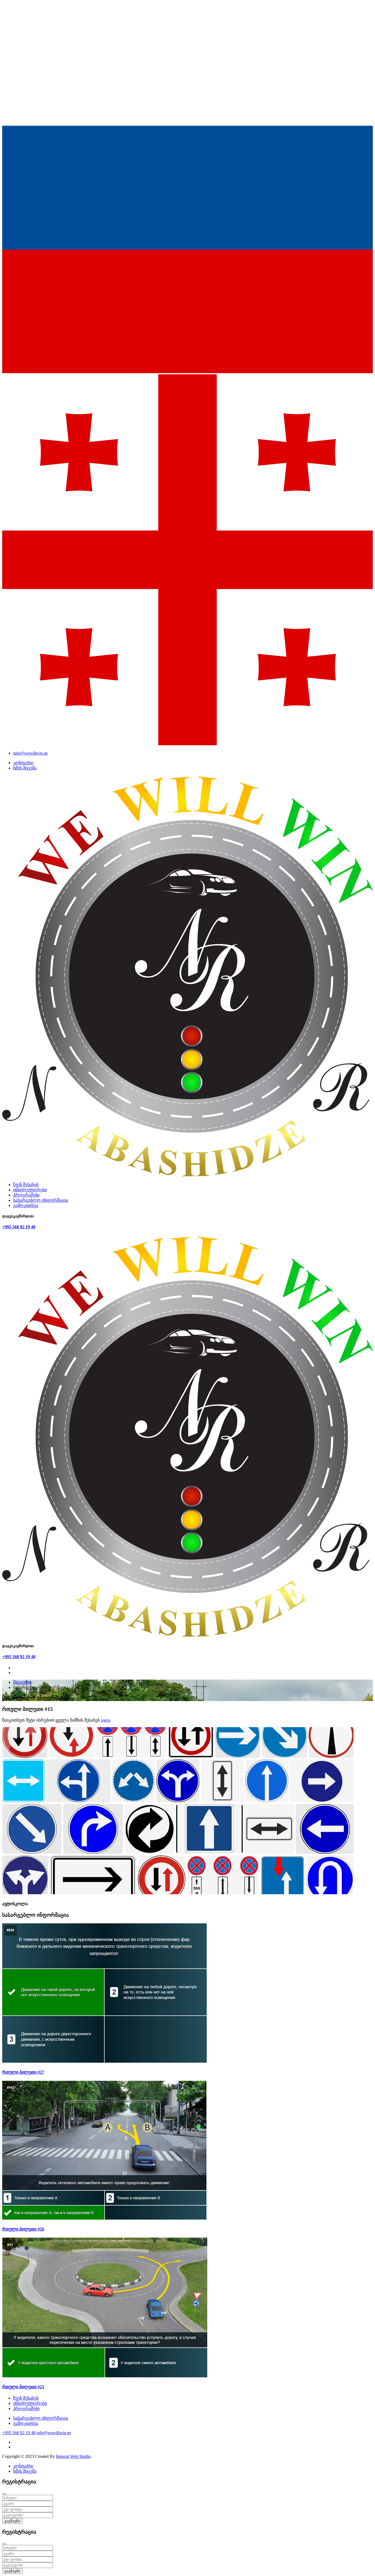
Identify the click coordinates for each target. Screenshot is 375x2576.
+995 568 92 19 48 (19, 1227)
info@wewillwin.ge (30, 753)
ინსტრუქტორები (30, 1190)
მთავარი (22, 1682)
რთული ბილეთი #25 (23, 2387)
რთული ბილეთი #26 (23, 2229)
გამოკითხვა (26, 1205)
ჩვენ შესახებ (26, 1185)
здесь (106, 1720)
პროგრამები (26, 1195)
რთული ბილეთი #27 (23, 2072)
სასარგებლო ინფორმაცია (41, 1200)
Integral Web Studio (73, 2456)
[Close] (4, 2494)
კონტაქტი (23, 763)
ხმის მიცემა (25, 768)
